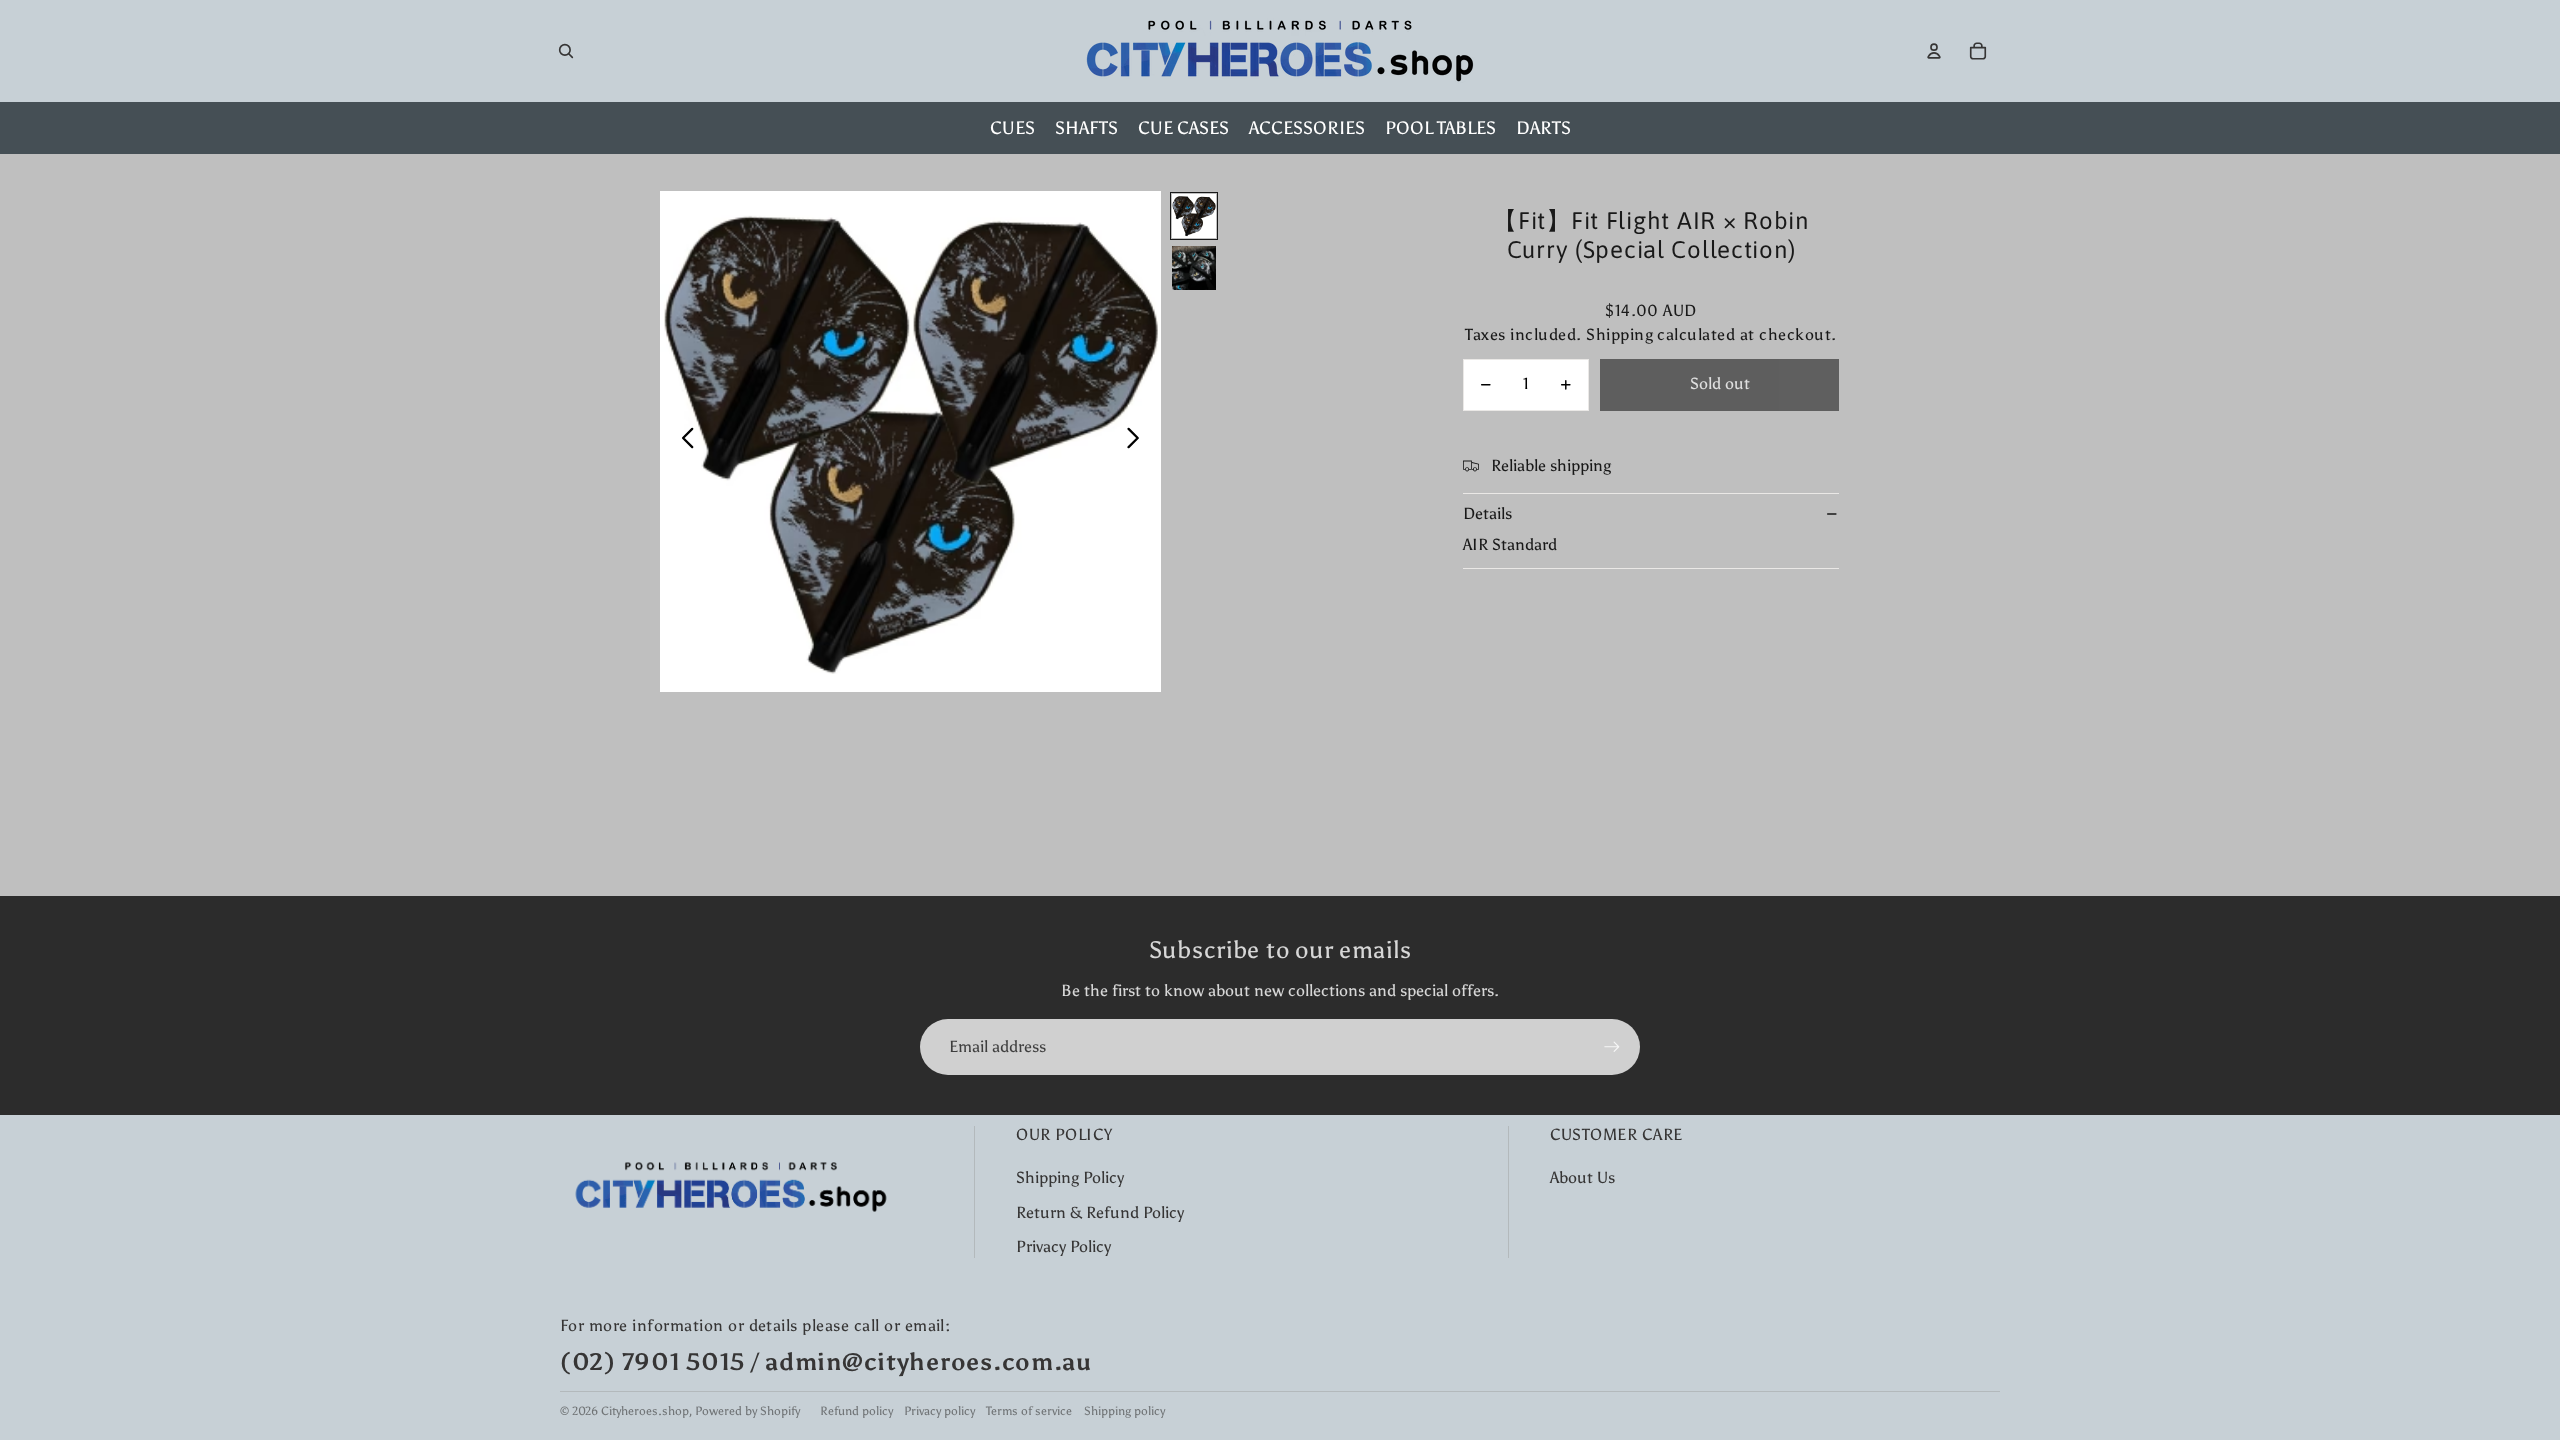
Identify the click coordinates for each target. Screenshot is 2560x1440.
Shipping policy (1124, 1411)
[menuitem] (1012, 128)
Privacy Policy (1063, 1246)
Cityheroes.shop (645, 1411)
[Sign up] (1612, 1047)
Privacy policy (939, 1411)
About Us (1582, 1177)
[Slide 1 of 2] (1194, 216)
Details (1487, 513)
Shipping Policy (1070, 1177)
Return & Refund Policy (1100, 1212)
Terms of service (1029, 1411)
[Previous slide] (682, 442)
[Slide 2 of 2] (1194, 268)
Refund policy (856, 1411)
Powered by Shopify (747, 1411)
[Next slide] (1138, 442)
